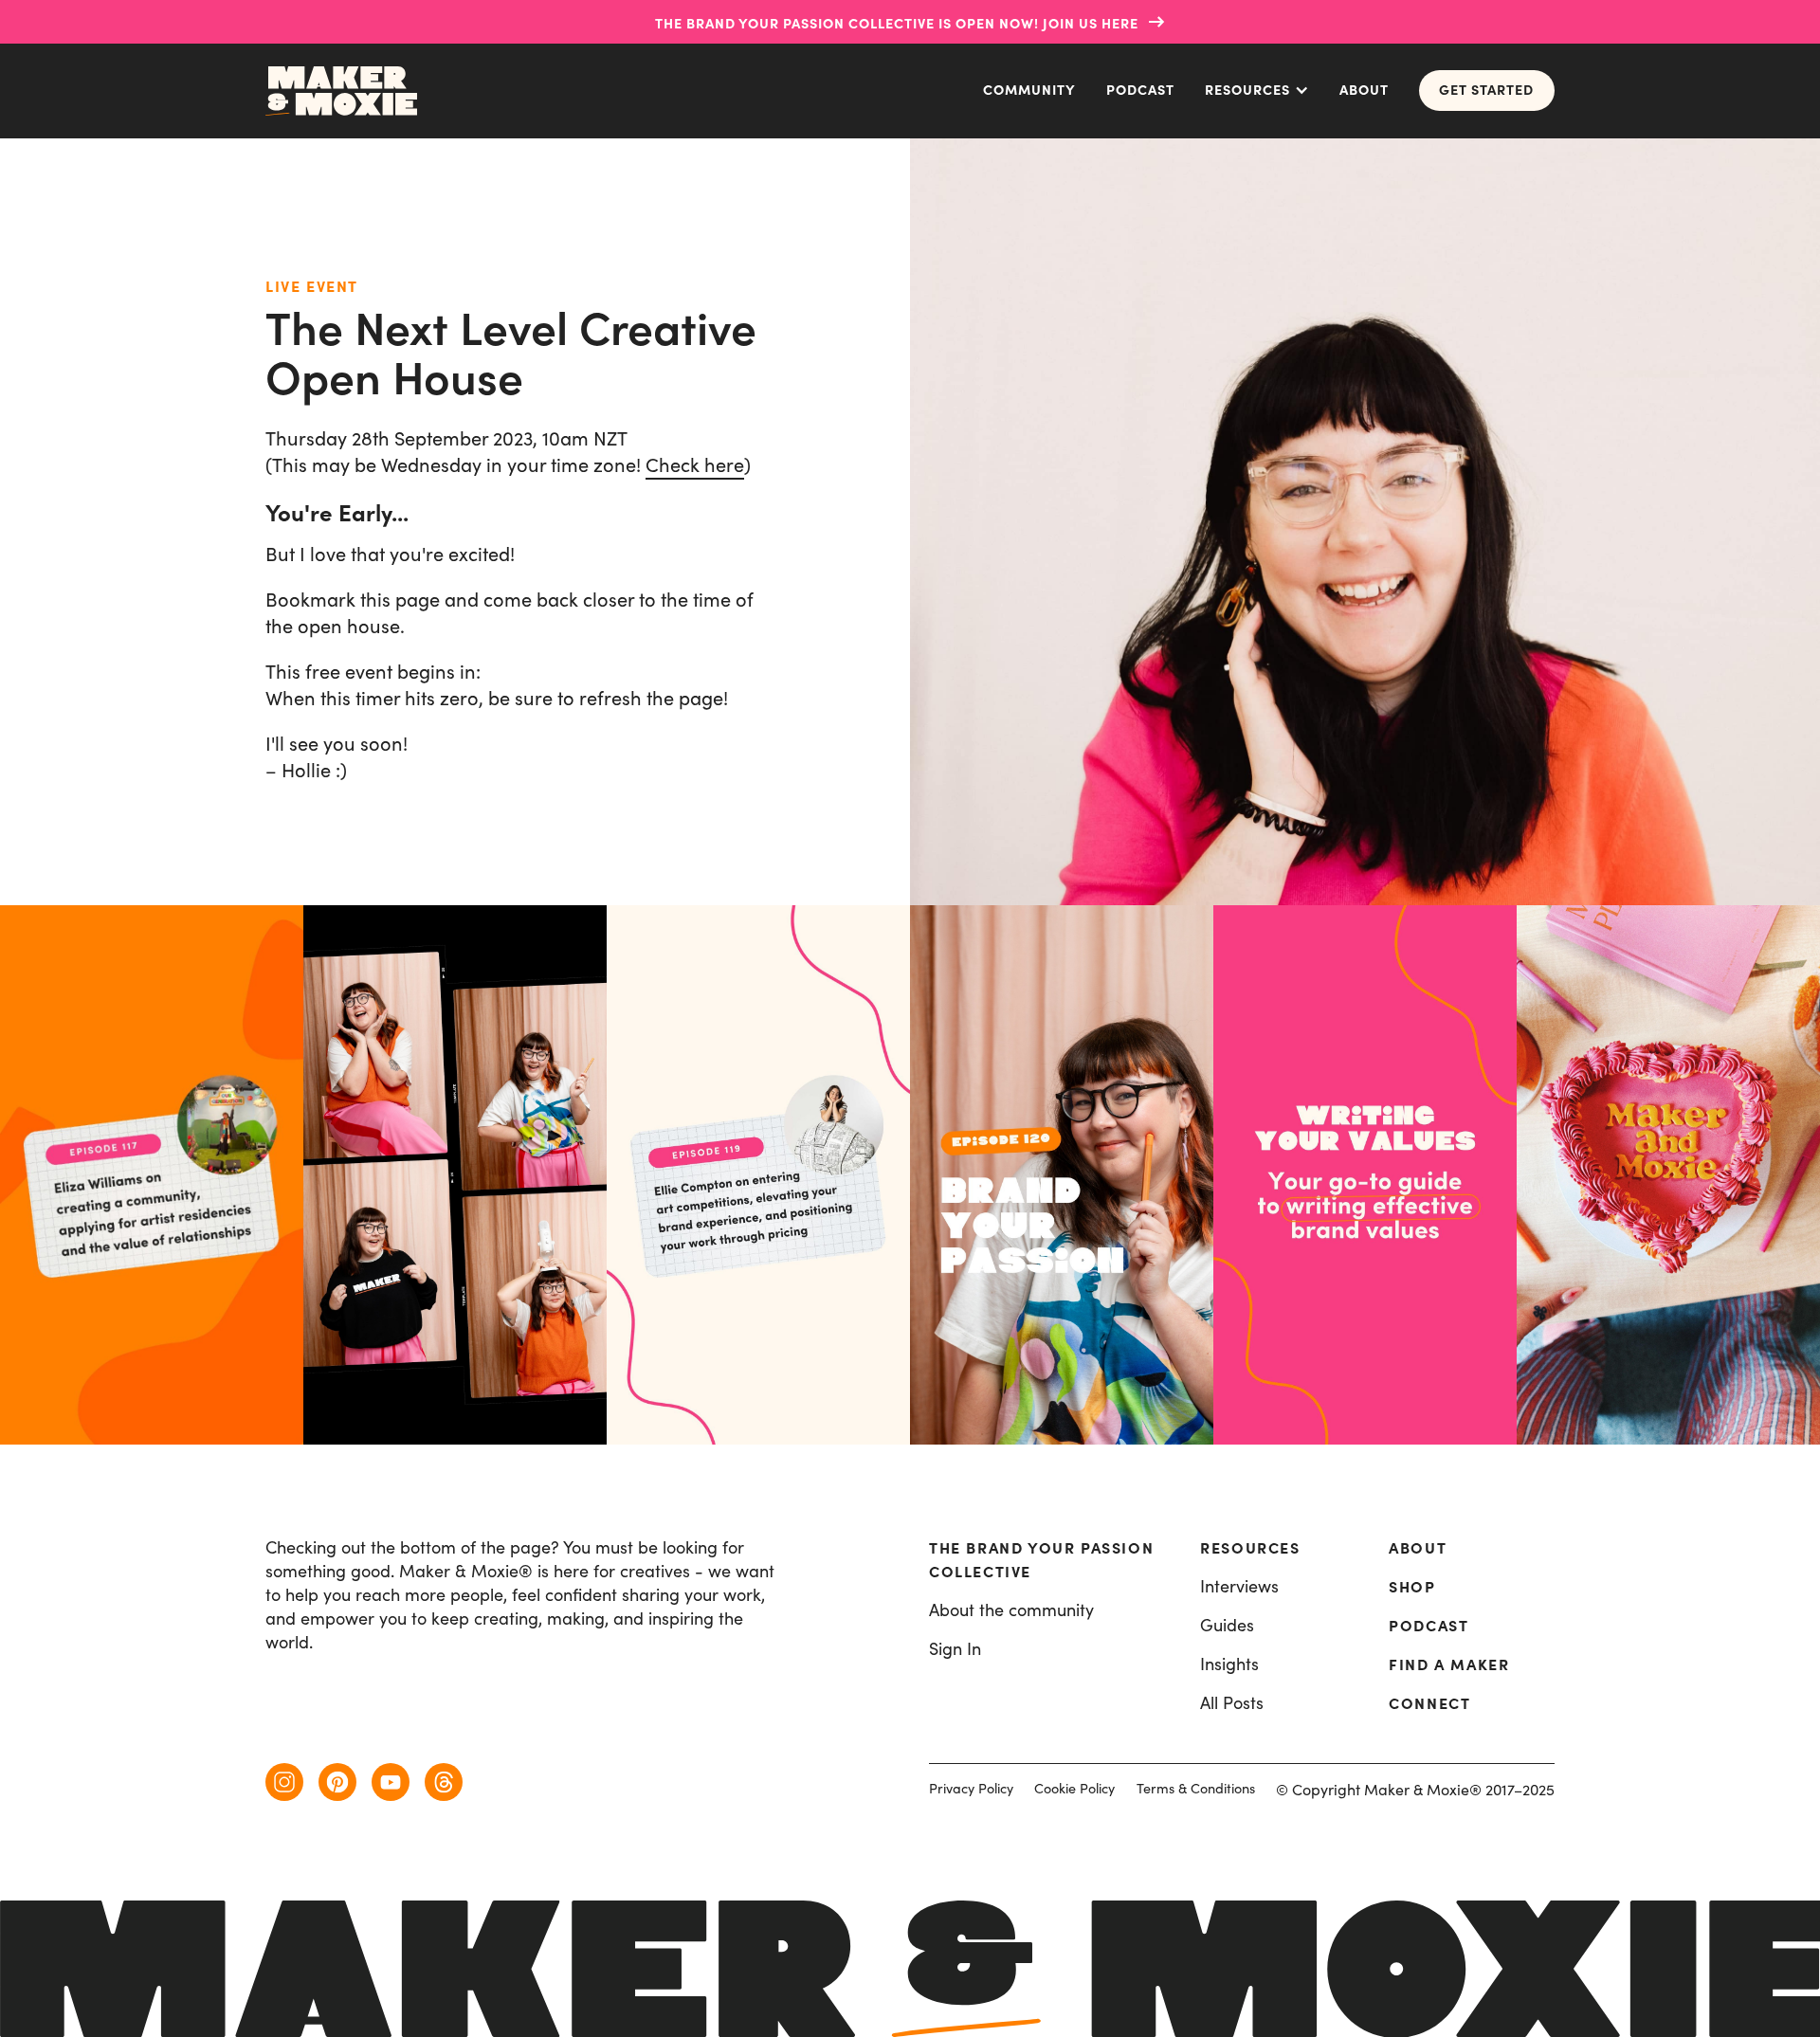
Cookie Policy (1074, 1788)
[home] (341, 91)
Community (1029, 90)
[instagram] (284, 1782)
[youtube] (391, 1782)
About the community (1011, 1610)
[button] (1257, 91)
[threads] (444, 1782)
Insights (1229, 1664)
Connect (1429, 1703)
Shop (1412, 1587)
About (1364, 90)
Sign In (955, 1649)
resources (1250, 1548)
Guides (1227, 1625)
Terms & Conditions (1196, 1788)
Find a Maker (1449, 1664)
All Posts (1232, 1703)
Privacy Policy (971, 1788)
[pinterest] (337, 1782)
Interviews (1239, 1586)
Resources (1247, 90)
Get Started (1486, 90)
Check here (695, 465)
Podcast (1140, 90)
